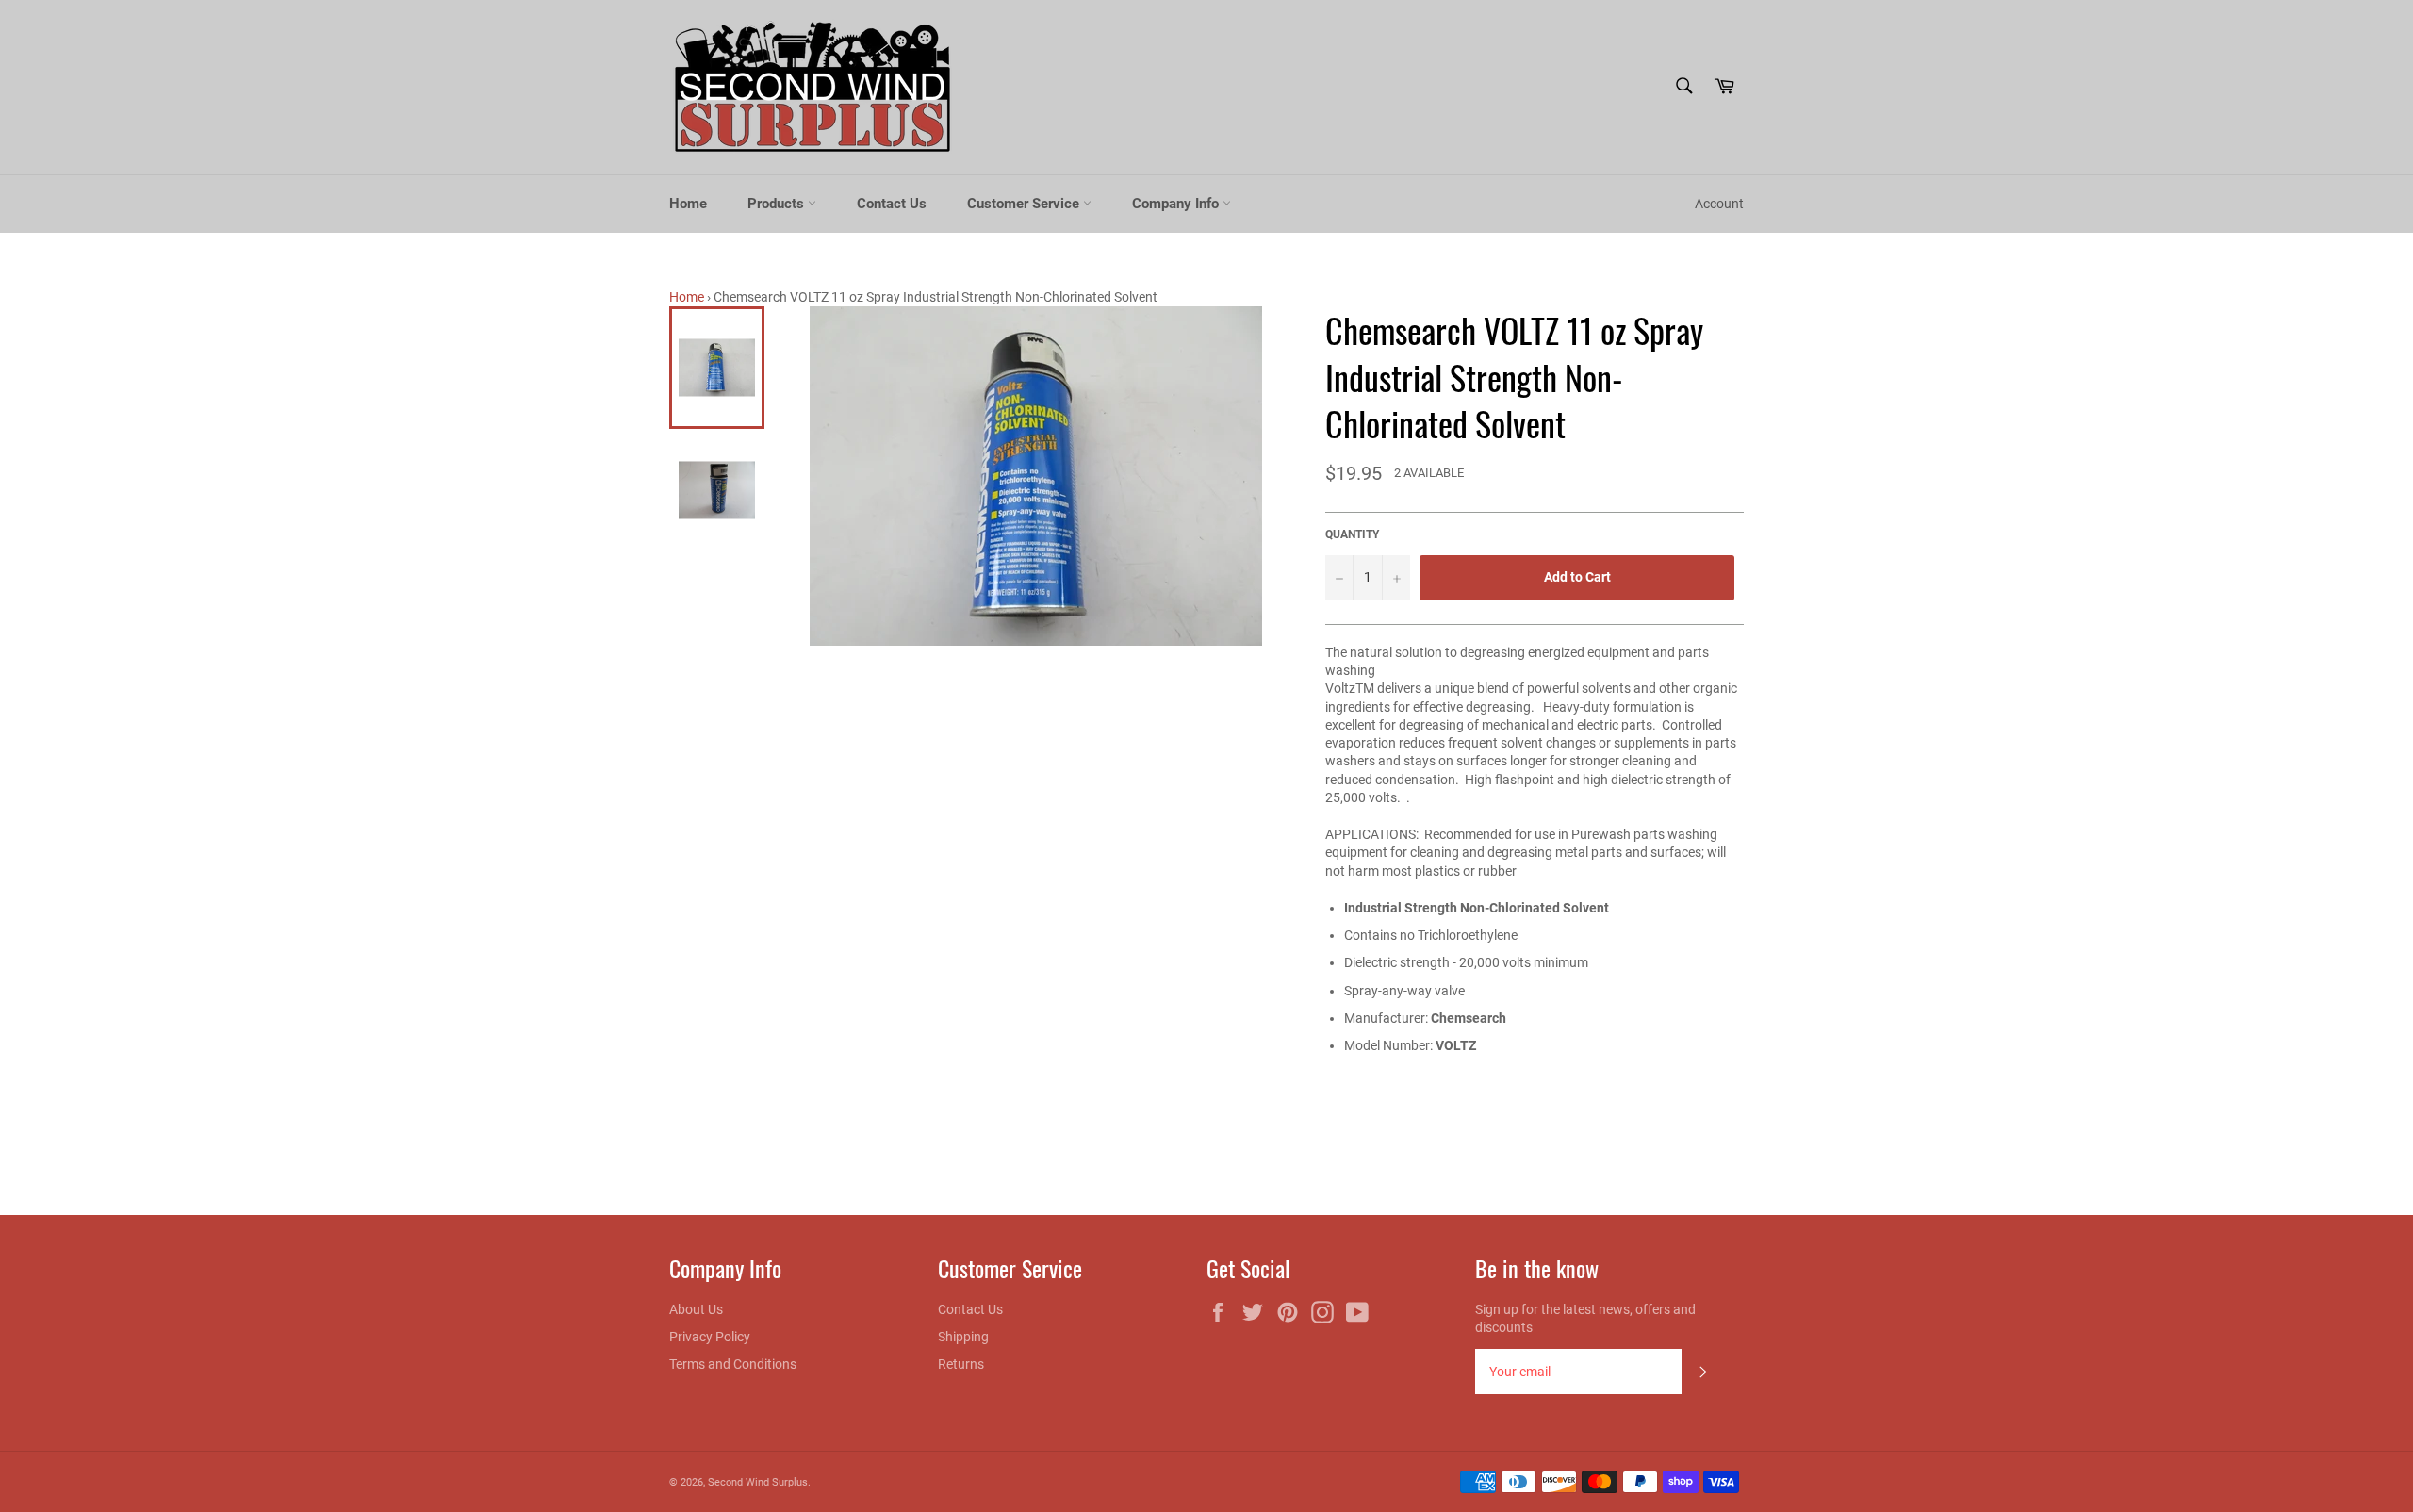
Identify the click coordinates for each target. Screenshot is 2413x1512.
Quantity (1352, 534)
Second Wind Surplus (758, 1482)
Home (688, 204)
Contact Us (892, 204)
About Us (696, 1309)
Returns (961, 1364)
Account (1719, 204)
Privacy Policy (710, 1337)
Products (778, 204)
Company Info (1177, 204)
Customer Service (1025, 204)
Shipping (963, 1337)
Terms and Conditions (733, 1364)
